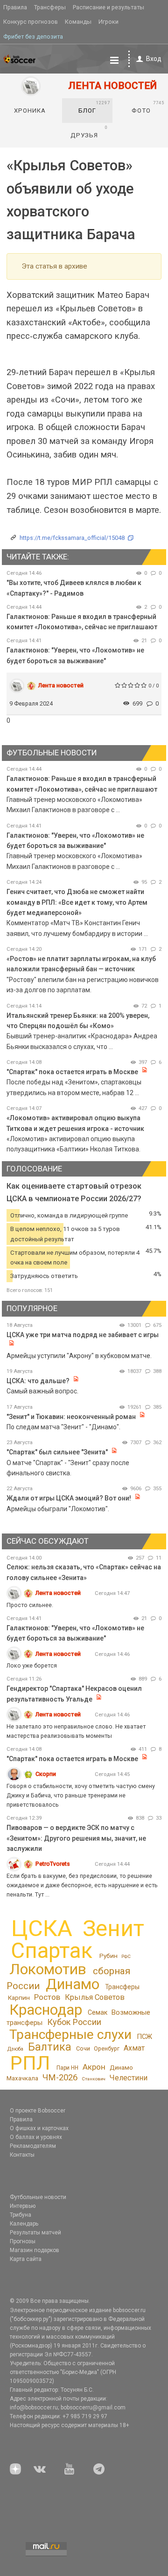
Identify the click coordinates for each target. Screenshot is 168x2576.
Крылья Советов (95, 1997)
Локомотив (48, 1969)
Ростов (47, 1997)
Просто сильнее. (30, 1605)
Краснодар (46, 2010)
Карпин (19, 1998)
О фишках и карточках (39, 2128)
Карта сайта (26, 2259)
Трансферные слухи (70, 2035)
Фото (148, 107)
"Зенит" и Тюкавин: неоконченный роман (71, 1417)
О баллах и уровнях (36, 2137)
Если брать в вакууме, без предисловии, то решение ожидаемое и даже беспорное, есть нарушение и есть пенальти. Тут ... (82, 1885)
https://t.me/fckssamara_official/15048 (72, 538)
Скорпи (46, 1774)
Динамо (73, 1984)
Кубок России (74, 2022)
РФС (126, 1956)
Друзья (89, 132)
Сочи (83, 2048)
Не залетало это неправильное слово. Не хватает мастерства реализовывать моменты (76, 1731)
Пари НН (67, 2068)
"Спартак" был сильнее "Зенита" (57, 1452)
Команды (78, 22)
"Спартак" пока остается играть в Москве (72, 1072)
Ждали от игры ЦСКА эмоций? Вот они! (69, 1498)
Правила (15, 7)
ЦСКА (42, 1928)
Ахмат (134, 2048)
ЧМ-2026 (60, 2078)
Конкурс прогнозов (31, 22)
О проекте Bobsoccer (38, 2111)
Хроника (30, 111)
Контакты (22, 2155)
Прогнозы (23, 2241)
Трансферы (50, 7)
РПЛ (30, 2063)
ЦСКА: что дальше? (38, 1381)
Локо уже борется (32, 1665)
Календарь (24, 2224)
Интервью (23, 2206)
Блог (94, 107)
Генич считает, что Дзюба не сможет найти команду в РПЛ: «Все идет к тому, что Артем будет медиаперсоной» (77, 902)
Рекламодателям (33, 2146)
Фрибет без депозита (33, 37)
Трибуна (21, 2215)
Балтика (50, 2047)
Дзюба (15, 2049)
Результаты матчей (35, 2233)
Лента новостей (61, 685)
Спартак (52, 1951)
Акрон (94, 2067)
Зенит (113, 1929)
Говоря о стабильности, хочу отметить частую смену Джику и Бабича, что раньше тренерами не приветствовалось (81, 1795)
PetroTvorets (53, 1864)
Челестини (128, 2078)
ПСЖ (144, 2037)
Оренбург (107, 2048)
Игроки (108, 22)
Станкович (94, 2079)
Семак (98, 2012)
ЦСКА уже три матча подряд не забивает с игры (83, 1335)
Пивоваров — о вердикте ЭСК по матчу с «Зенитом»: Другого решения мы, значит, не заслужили (76, 1838)
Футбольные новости (38, 2197)
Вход (154, 59)
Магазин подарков (35, 2250)
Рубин (108, 1956)
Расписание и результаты (108, 7)
